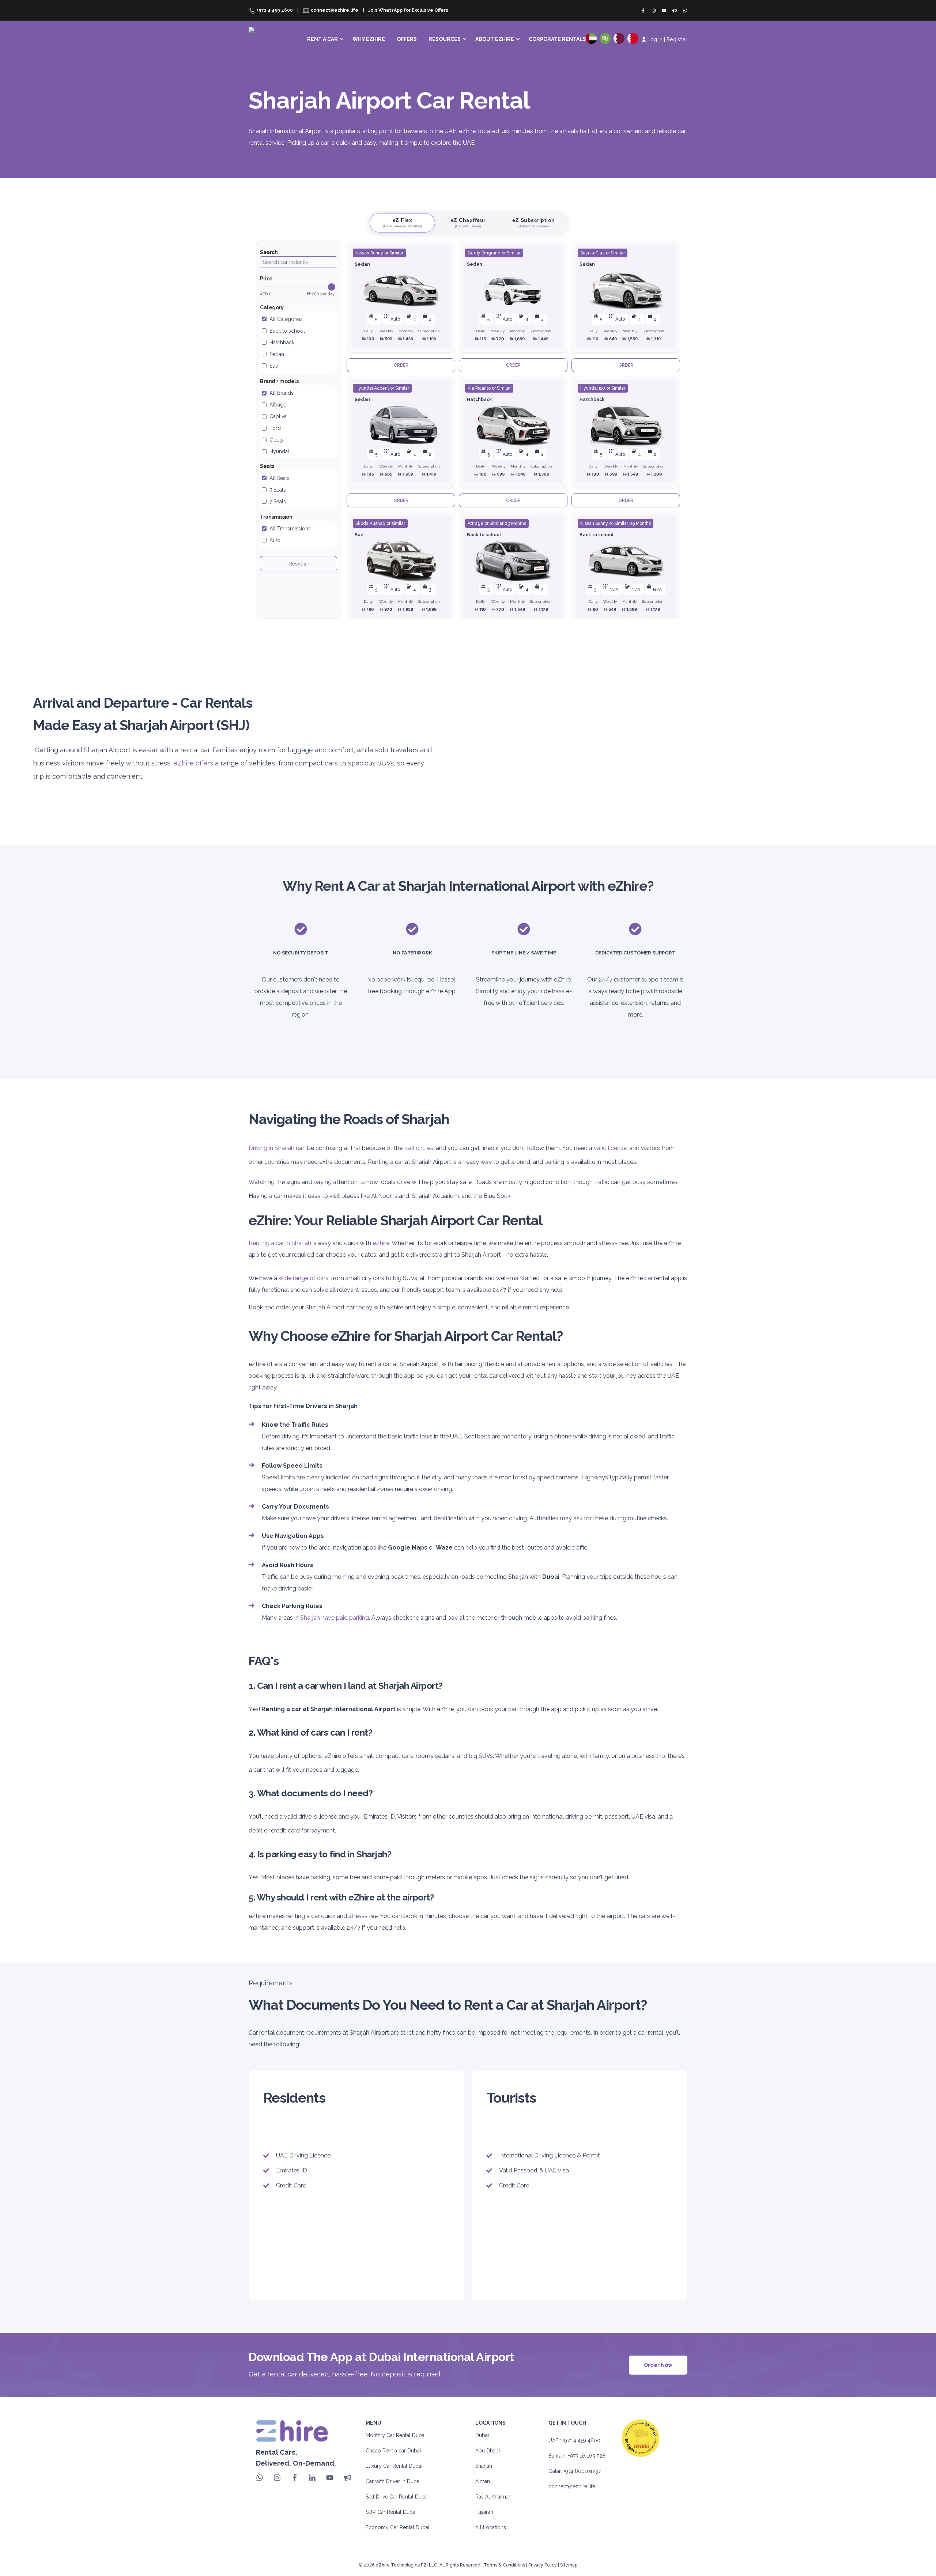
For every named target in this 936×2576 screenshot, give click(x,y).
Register (677, 39)
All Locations (491, 2527)
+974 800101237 (582, 2471)
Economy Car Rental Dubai (397, 2527)
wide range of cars (303, 1278)
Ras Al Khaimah (493, 2497)
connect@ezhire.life (572, 2486)
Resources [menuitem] (445, 39)
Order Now (658, 2365)
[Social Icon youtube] (664, 11)
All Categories (286, 319)
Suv (274, 366)
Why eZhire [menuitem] (369, 39)
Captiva (278, 416)
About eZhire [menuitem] (495, 39)
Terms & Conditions (504, 2565)
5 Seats (278, 490)
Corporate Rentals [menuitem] (557, 39)
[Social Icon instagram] (654, 11)
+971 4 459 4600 (581, 2440)
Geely (277, 440)
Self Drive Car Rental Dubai (397, 2497)
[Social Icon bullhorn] (675, 11)
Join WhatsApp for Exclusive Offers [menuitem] (408, 10)
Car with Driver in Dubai (393, 2481)
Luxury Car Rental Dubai (394, 2466)
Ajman (483, 2481)
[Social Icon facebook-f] (645, 11)
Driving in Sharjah (271, 1148)
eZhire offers (193, 763)
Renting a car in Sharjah (280, 1243)
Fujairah (484, 2512)
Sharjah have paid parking (335, 1618)
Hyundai (279, 451)
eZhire (381, 1243)
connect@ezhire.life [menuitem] (335, 10)
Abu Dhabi (488, 2451)
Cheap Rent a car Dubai (393, 2451)
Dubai (482, 2435)
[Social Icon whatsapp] (684, 11)
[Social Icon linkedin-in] (312, 2478)
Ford (275, 428)
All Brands (282, 393)
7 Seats (278, 502)
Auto (275, 540)
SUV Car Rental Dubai (391, 2512)
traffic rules (419, 1148)
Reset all (299, 564)
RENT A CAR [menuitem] (322, 39)
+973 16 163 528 (587, 2456)
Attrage (278, 405)
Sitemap (569, 2565)
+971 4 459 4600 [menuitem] (275, 10)
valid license (610, 1148)
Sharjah (484, 2466)
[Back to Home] (270, 36)
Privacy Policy (543, 2565)
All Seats (280, 478)
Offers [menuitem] (407, 39)
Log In (655, 39)
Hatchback (282, 343)
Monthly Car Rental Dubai (396, 2435)
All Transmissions (290, 529)
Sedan (277, 354)
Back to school (287, 331)
